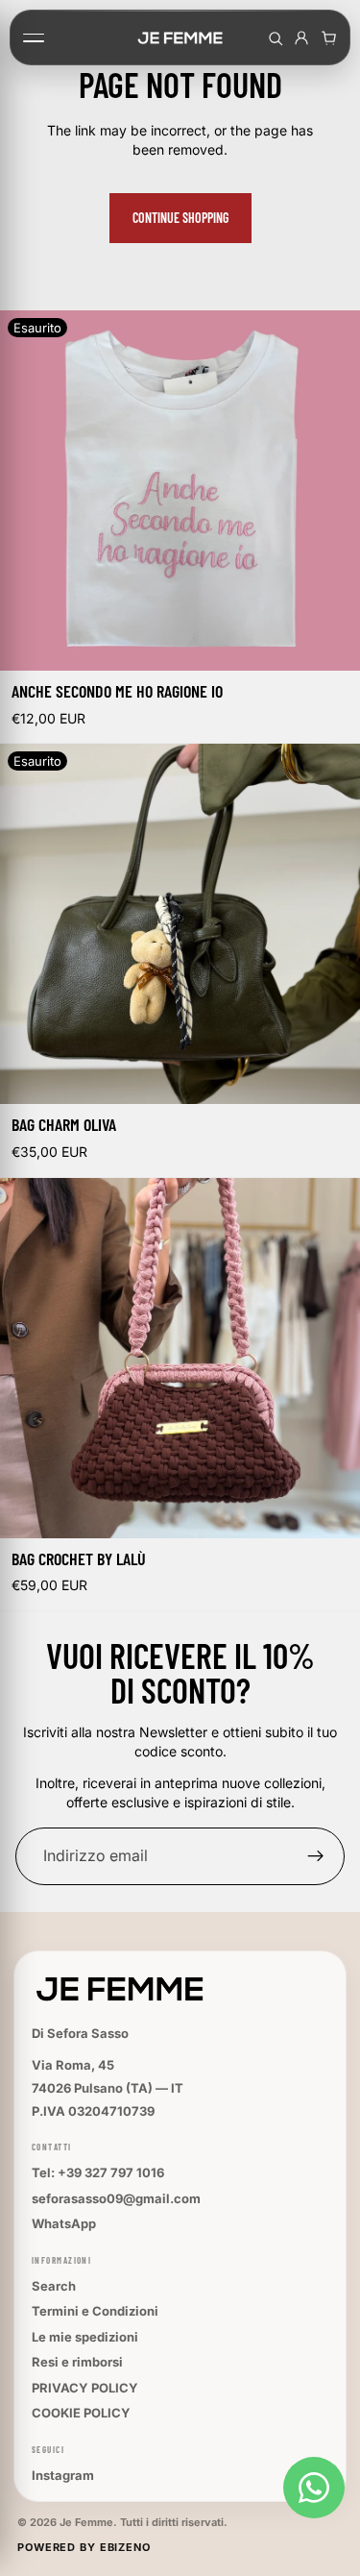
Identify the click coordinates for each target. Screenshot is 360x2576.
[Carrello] (328, 37)
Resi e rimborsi (77, 2362)
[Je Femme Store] (180, 37)
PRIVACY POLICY (85, 2388)
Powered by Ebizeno (84, 2547)
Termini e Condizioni (95, 2311)
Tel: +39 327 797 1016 (98, 2172)
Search (54, 2286)
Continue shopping (180, 218)
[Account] (301, 37)
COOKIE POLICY (81, 2413)
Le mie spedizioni (85, 2337)
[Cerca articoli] (275, 37)
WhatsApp (64, 2223)
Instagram (63, 2475)
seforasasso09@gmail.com (116, 2198)
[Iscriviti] (316, 1856)
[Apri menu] (39, 37)
